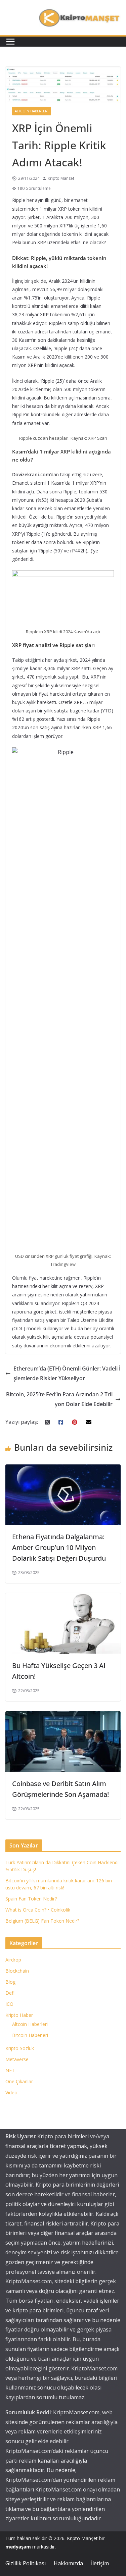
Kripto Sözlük (20, 2048)
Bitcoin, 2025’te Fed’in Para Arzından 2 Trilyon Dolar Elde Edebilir (59, 1399)
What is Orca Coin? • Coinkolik (38, 1910)
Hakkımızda (68, 2563)
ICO (9, 2004)
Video (11, 2092)
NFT (10, 2070)
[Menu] (10, 42)
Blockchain (17, 1971)
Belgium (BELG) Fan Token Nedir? (42, 1921)
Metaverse (17, 2059)
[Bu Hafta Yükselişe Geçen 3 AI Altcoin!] (63, 1598)
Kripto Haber (19, 2015)
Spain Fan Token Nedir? (31, 1899)
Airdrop (13, 1960)
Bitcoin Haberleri (30, 2035)
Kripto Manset (61, 178)
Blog (10, 1982)
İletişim (100, 2563)
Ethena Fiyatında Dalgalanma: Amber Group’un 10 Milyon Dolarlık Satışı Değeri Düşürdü (59, 1547)
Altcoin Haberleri (32, 111)
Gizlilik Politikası (26, 2563)
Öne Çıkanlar (19, 2081)
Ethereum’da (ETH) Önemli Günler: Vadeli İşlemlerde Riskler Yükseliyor (67, 1373)
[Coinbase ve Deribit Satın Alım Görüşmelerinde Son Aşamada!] (63, 1716)
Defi (10, 1993)
